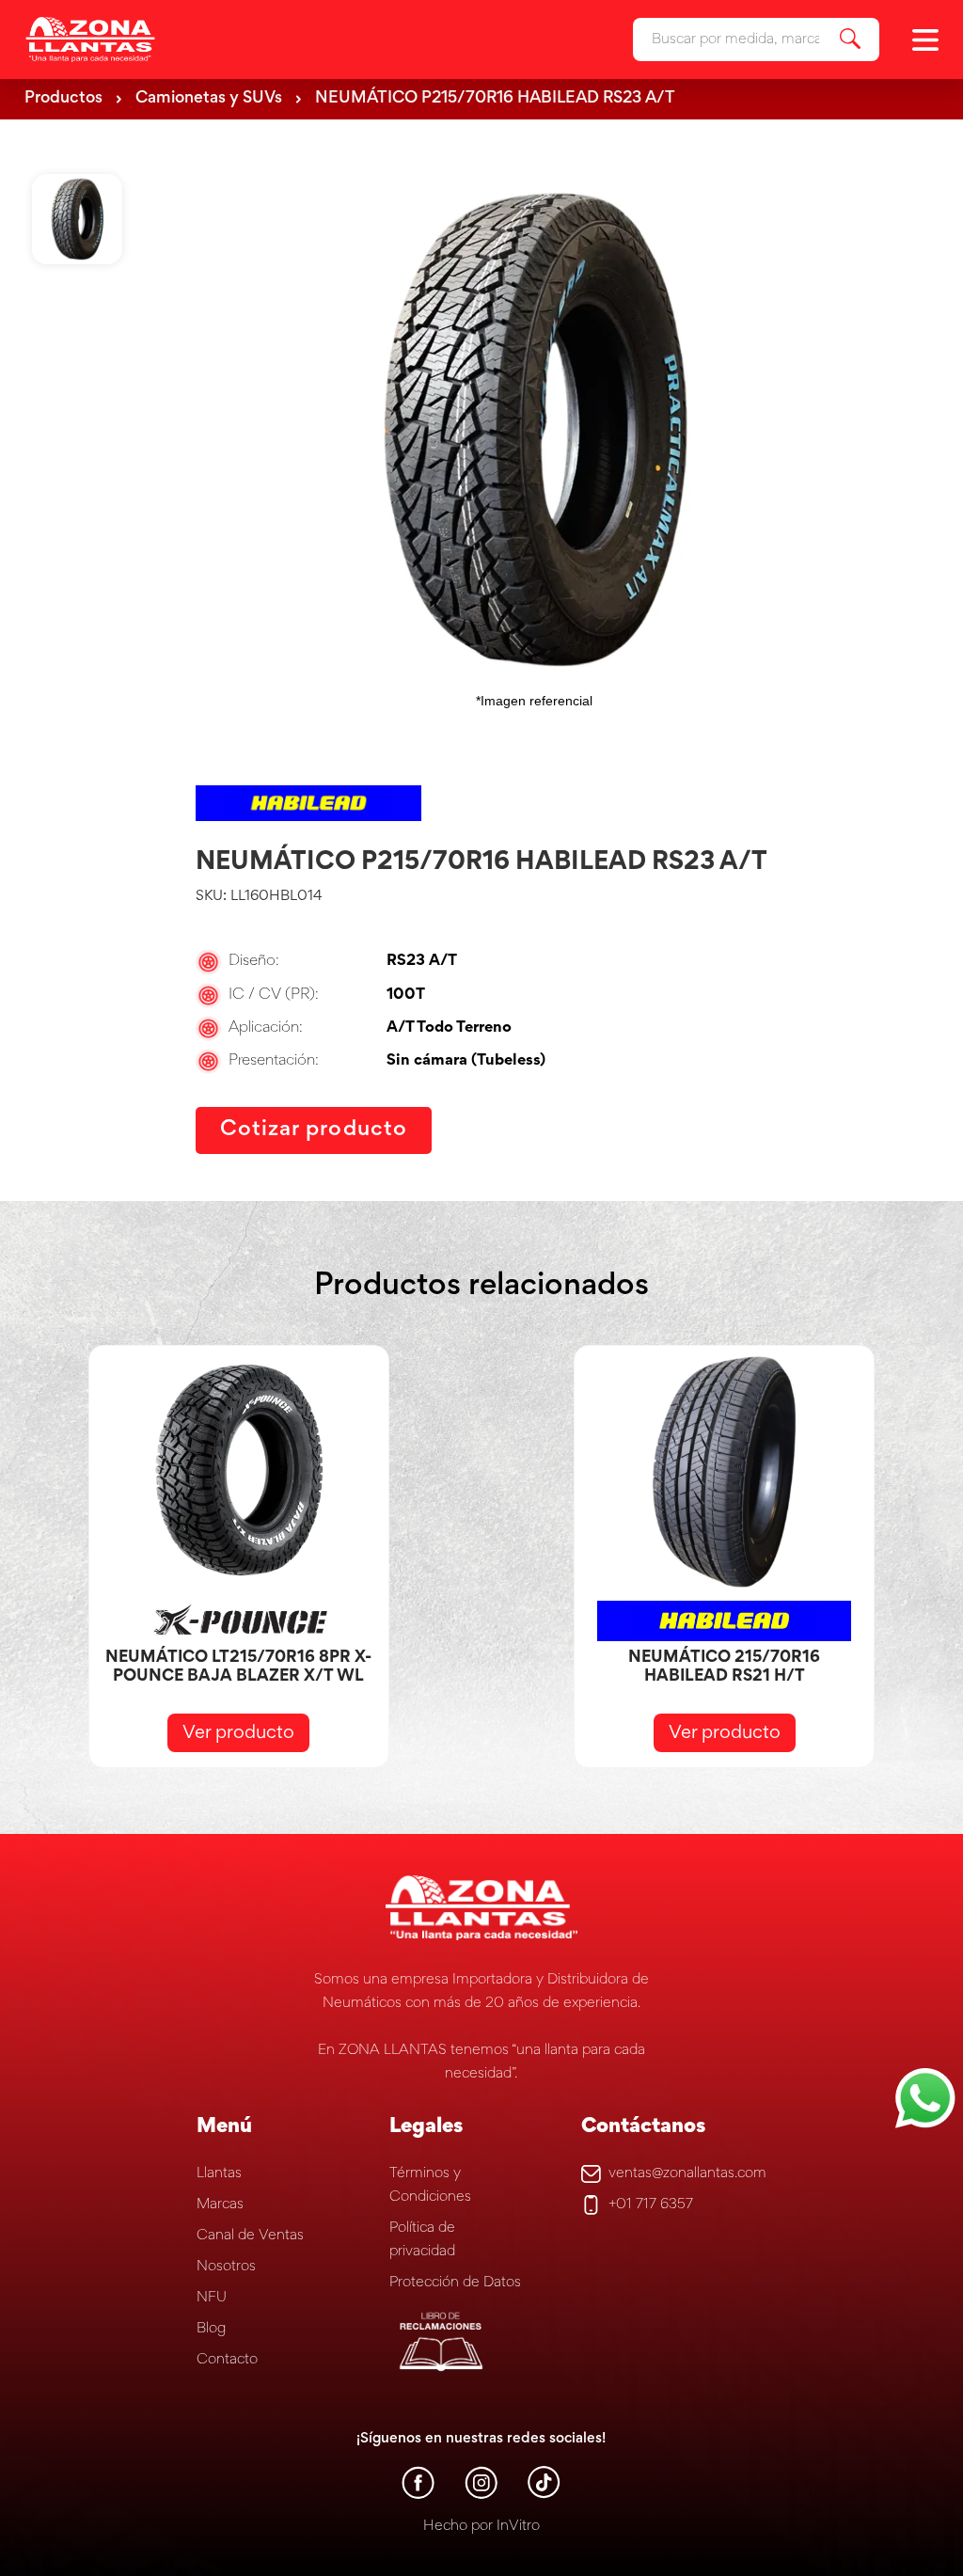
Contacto (227, 2360)
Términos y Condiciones (430, 2185)
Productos (63, 99)
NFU (212, 2298)
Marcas (220, 2205)
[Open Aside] (925, 40)
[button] (77, 452)
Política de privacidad (422, 2240)
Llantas (219, 2173)
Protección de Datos (455, 2283)
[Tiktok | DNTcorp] (544, 2495)
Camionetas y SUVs (209, 99)
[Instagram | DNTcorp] (481, 2495)
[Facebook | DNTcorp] (418, 2495)
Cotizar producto (314, 1130)
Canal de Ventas (250, 2236)
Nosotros (226, 2267)
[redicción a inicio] (90, 40)
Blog (211, 2329)
